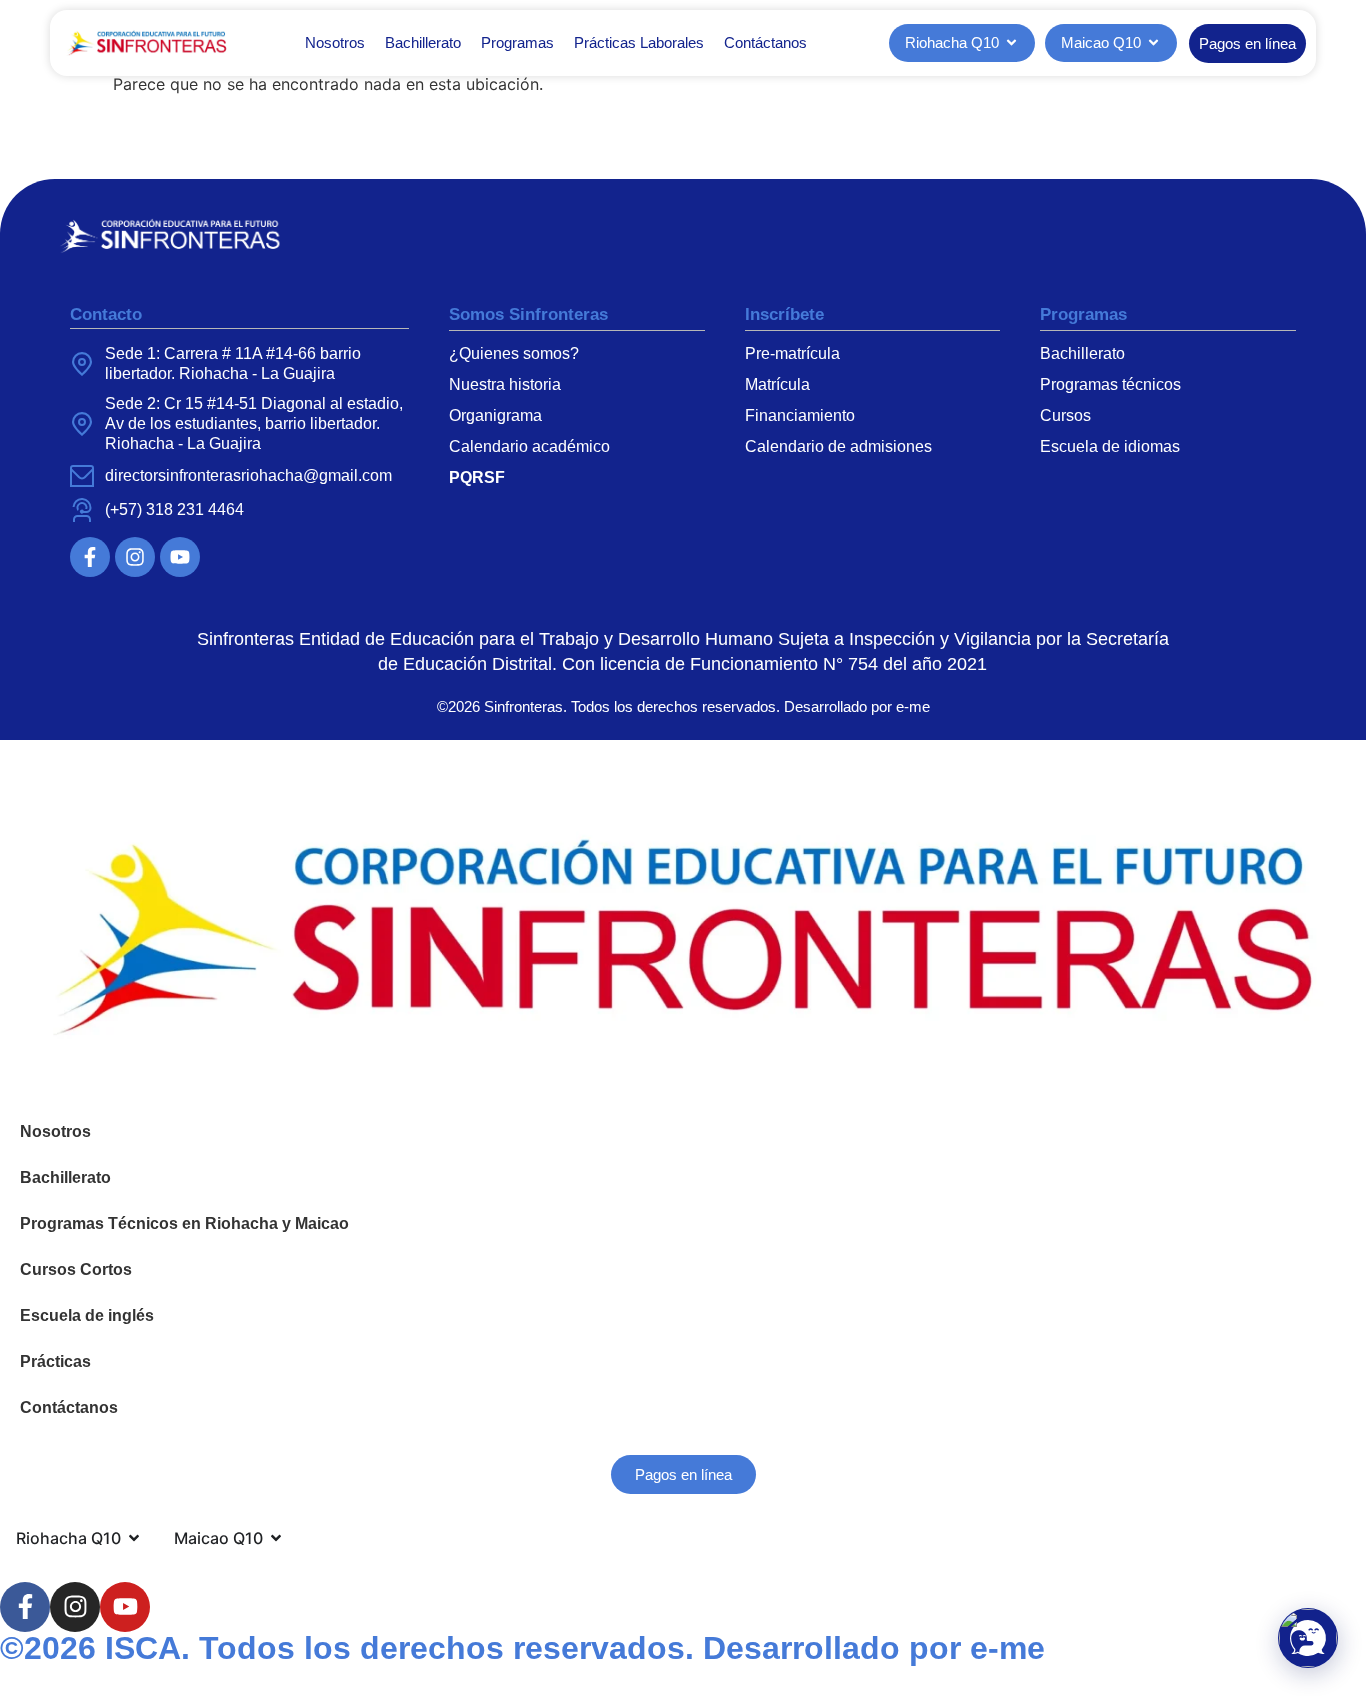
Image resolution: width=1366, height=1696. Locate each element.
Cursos (1065, 415)
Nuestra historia (505, 384)
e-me (913, 706)
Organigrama (495, 415)
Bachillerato (423, 42)
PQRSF (477, 477)
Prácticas (55, 1361)
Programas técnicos (1110, 384)
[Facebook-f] (90, 557)
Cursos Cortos (76, 1269)
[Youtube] (180, 557)
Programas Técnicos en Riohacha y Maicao (184, 1223)
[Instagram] (135, 557)
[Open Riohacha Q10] (1011, 43)
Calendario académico (529, 446)
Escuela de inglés (87, 1315)
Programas (517, 42)
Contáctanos (765, 42)
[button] (1308, 1638)
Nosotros (335, 42)
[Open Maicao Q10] (1153, 43)
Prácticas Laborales (639, 42)
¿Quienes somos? (514, 353)
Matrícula (777, 384)
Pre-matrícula (792, 353)
